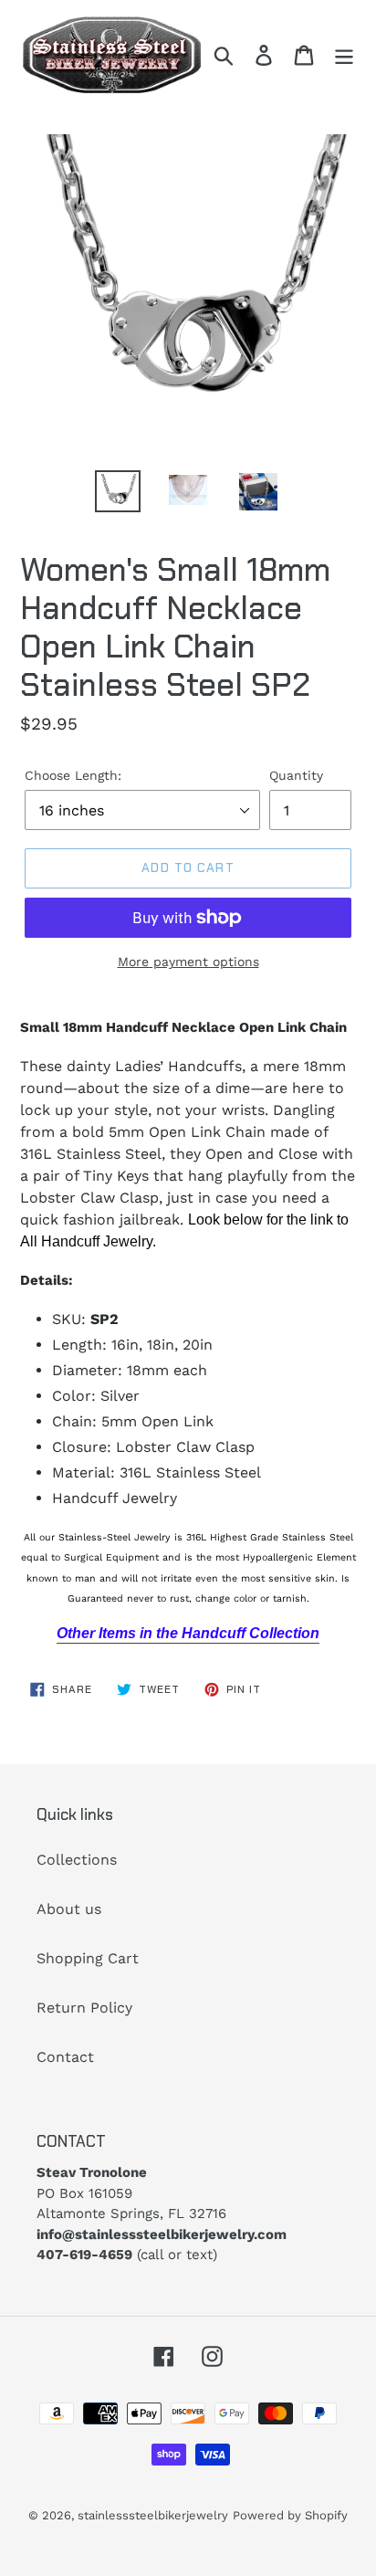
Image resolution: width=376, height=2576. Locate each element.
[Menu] (344, 55)
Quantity (296, 775)
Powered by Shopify (290, 2515)
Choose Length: (73, 775)
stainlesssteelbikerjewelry (153, 2515)
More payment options (188, 962)
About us (69, 1909)
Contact (65, 2057)
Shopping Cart (88, 1958)
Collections (77, 1860)
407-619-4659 (84, 2255)
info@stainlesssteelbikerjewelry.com (162, 2234)
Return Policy (84, 2008)
